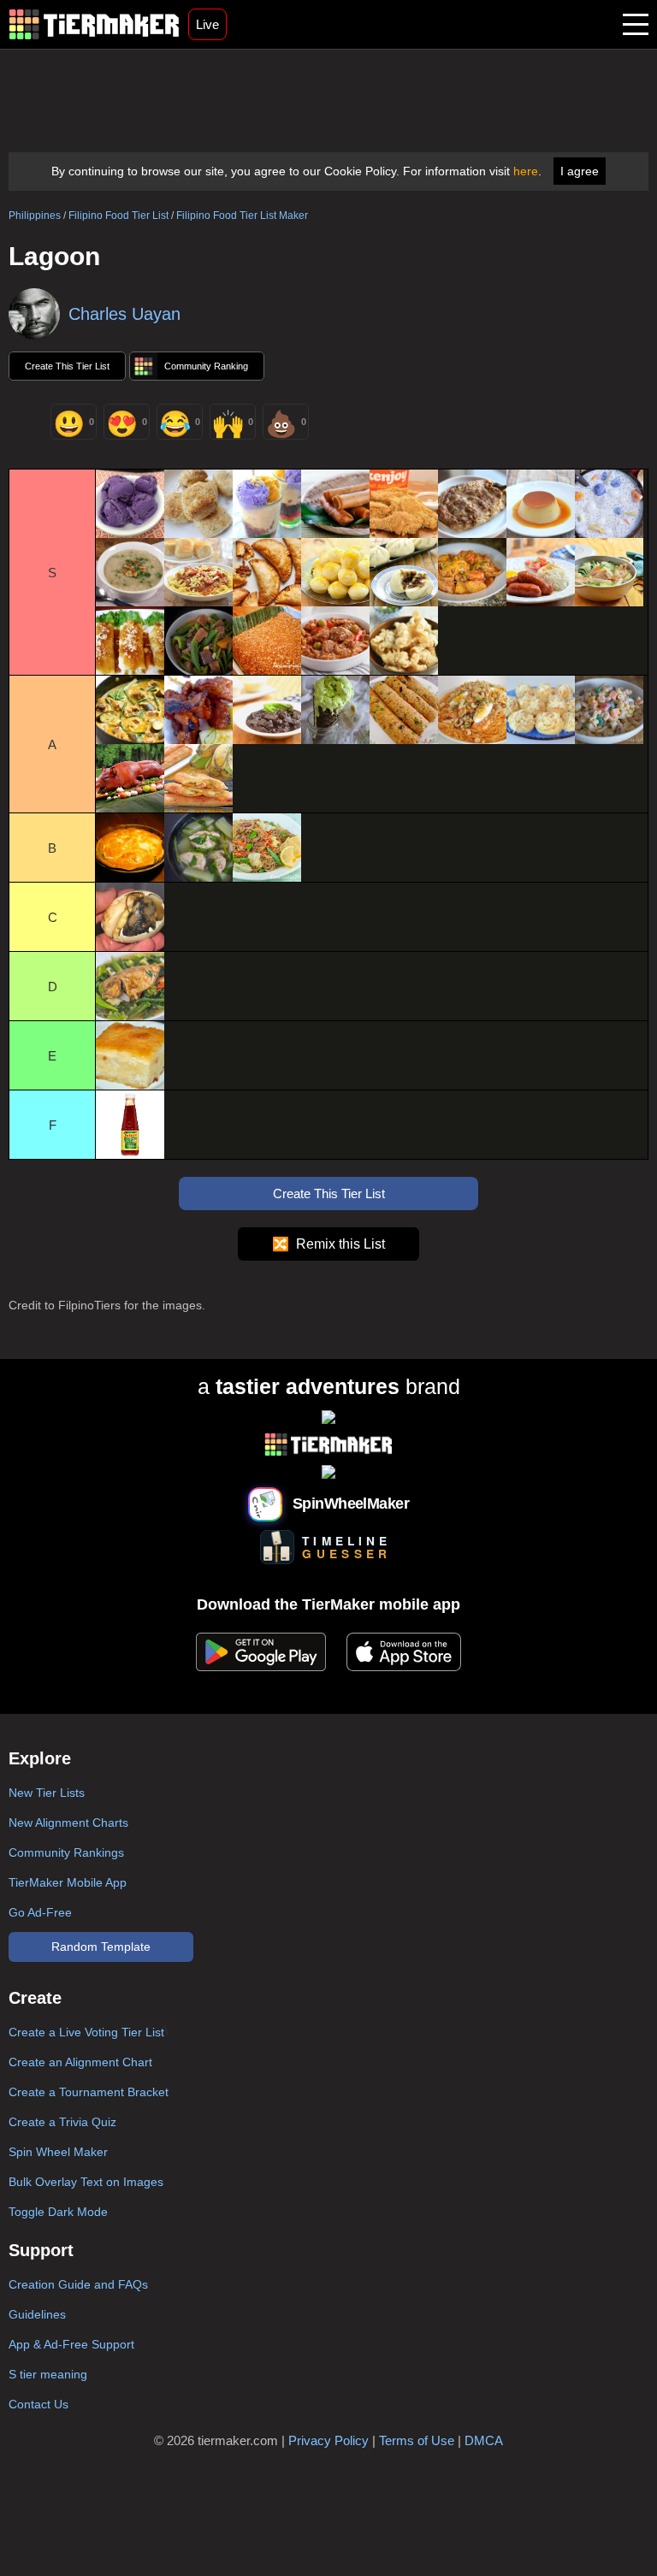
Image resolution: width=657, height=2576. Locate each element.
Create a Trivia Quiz (62, 2122)
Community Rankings (66, 1852)
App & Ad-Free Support (71, 2344)
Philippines (35, 216)
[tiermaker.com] (94, 24)
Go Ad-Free (40, 1912)
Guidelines (37, 2314)
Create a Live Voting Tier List (86, 2032)
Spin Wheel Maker (58, 2152)
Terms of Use (417, 2440)
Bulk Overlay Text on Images (86, 2182)
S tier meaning (48, 2374)
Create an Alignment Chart (80, 2062)
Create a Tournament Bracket (89, 2092)
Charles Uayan (124, 314)
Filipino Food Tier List (118, 216)
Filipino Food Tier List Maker (242, 216)
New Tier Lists (47, 1793)
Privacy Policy (328, 2440)
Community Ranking (206, 366)
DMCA (484, 2440)
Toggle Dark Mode (58, 2212)
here (526, 171)
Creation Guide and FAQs (78, 2284)
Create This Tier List (67, 366)
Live (207, 24)
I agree (580, 171)
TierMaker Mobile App (68, 1882)
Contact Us (38, 2404)
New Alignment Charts (68, 1823)
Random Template (101, 1947)
